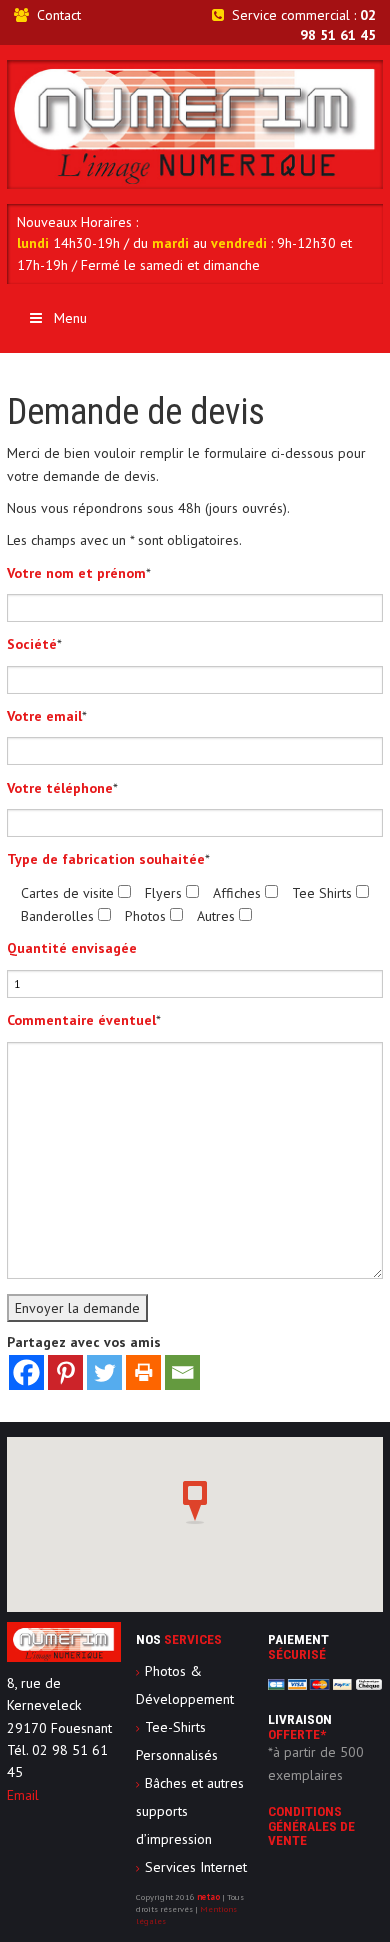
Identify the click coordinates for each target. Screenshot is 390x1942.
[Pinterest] (65, 1372)
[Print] (143, 1372)
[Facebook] (26, 1372)
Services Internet (196, 1867)
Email (23, 1795)
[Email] (182, 1372)
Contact (59, 15)
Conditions (311, 1826)
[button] (195, 1503)
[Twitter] (104, 1372)
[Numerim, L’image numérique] (195, 123)
